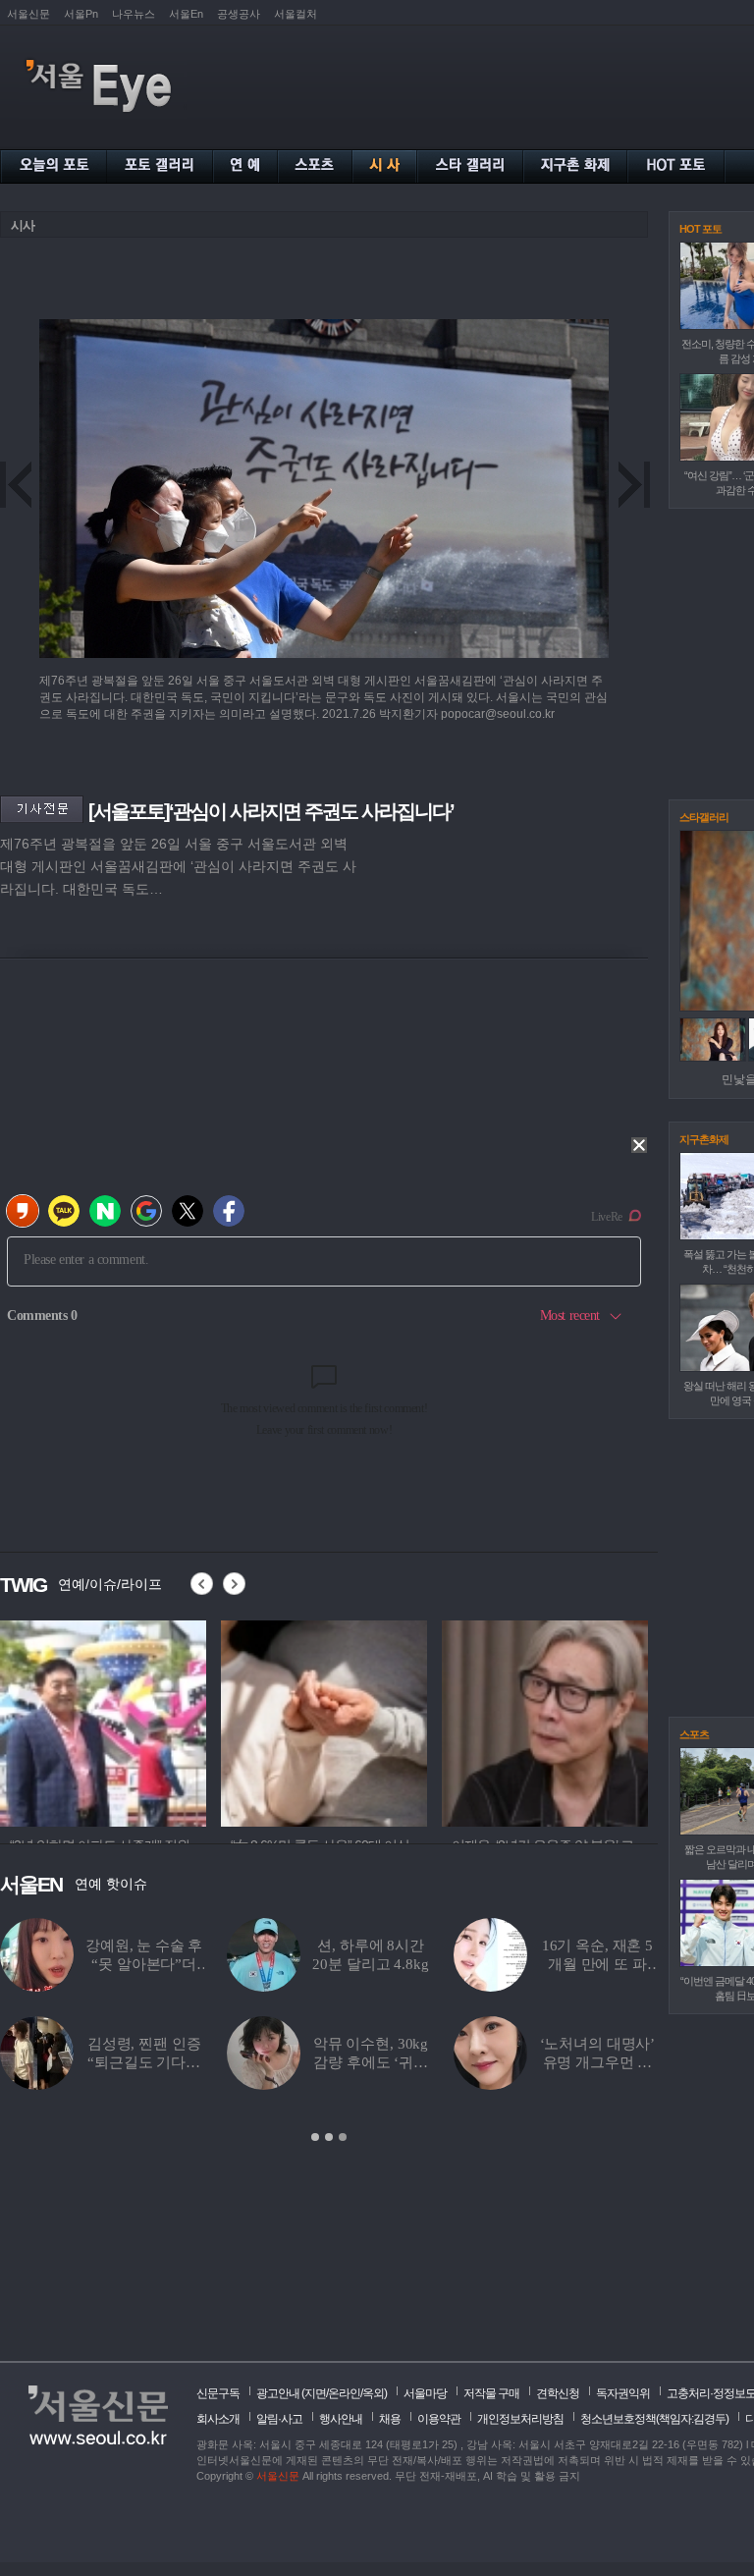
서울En (186, 14)
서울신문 (28, 14)
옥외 (373, 2393)
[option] (103, 1721)
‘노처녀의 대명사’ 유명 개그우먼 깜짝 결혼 (598, 2062)
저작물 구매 (491, 2393)
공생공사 (239, 14)
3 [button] (343, 2137)
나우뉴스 (134, 14)
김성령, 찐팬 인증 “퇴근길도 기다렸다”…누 (144, 2062)
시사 (23, 225)
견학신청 (558, 2393)
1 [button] (315, 2137)
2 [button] (329, 2137)
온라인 (344, 2393)
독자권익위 (623, 2393)
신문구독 (218, 2393)
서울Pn (81, 14)
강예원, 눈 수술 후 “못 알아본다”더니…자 (144, 1964)
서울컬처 (296, 14)
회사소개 (218, 2419)
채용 (390, 2419)
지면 (315, 2393)
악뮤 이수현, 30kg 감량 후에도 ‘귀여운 (371, 2062)
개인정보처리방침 (520, 2419)
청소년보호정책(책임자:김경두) (654, 2419)
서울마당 (425, 2393)
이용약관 (439, 2419)
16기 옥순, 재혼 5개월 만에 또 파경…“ (597, 1964)
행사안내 (341, 2419)
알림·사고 (279, 2419)
